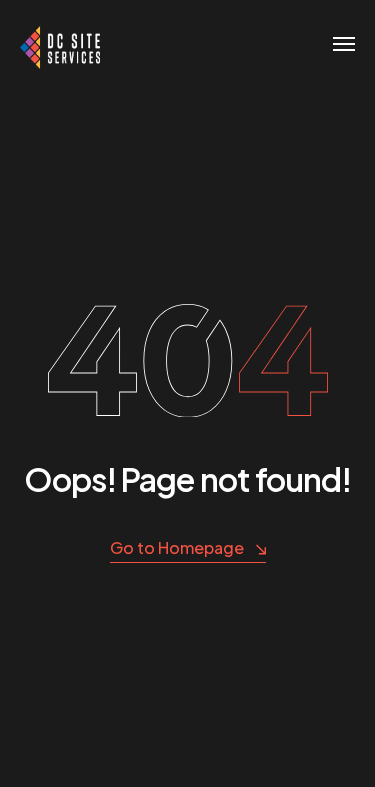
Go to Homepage (177, 547)
